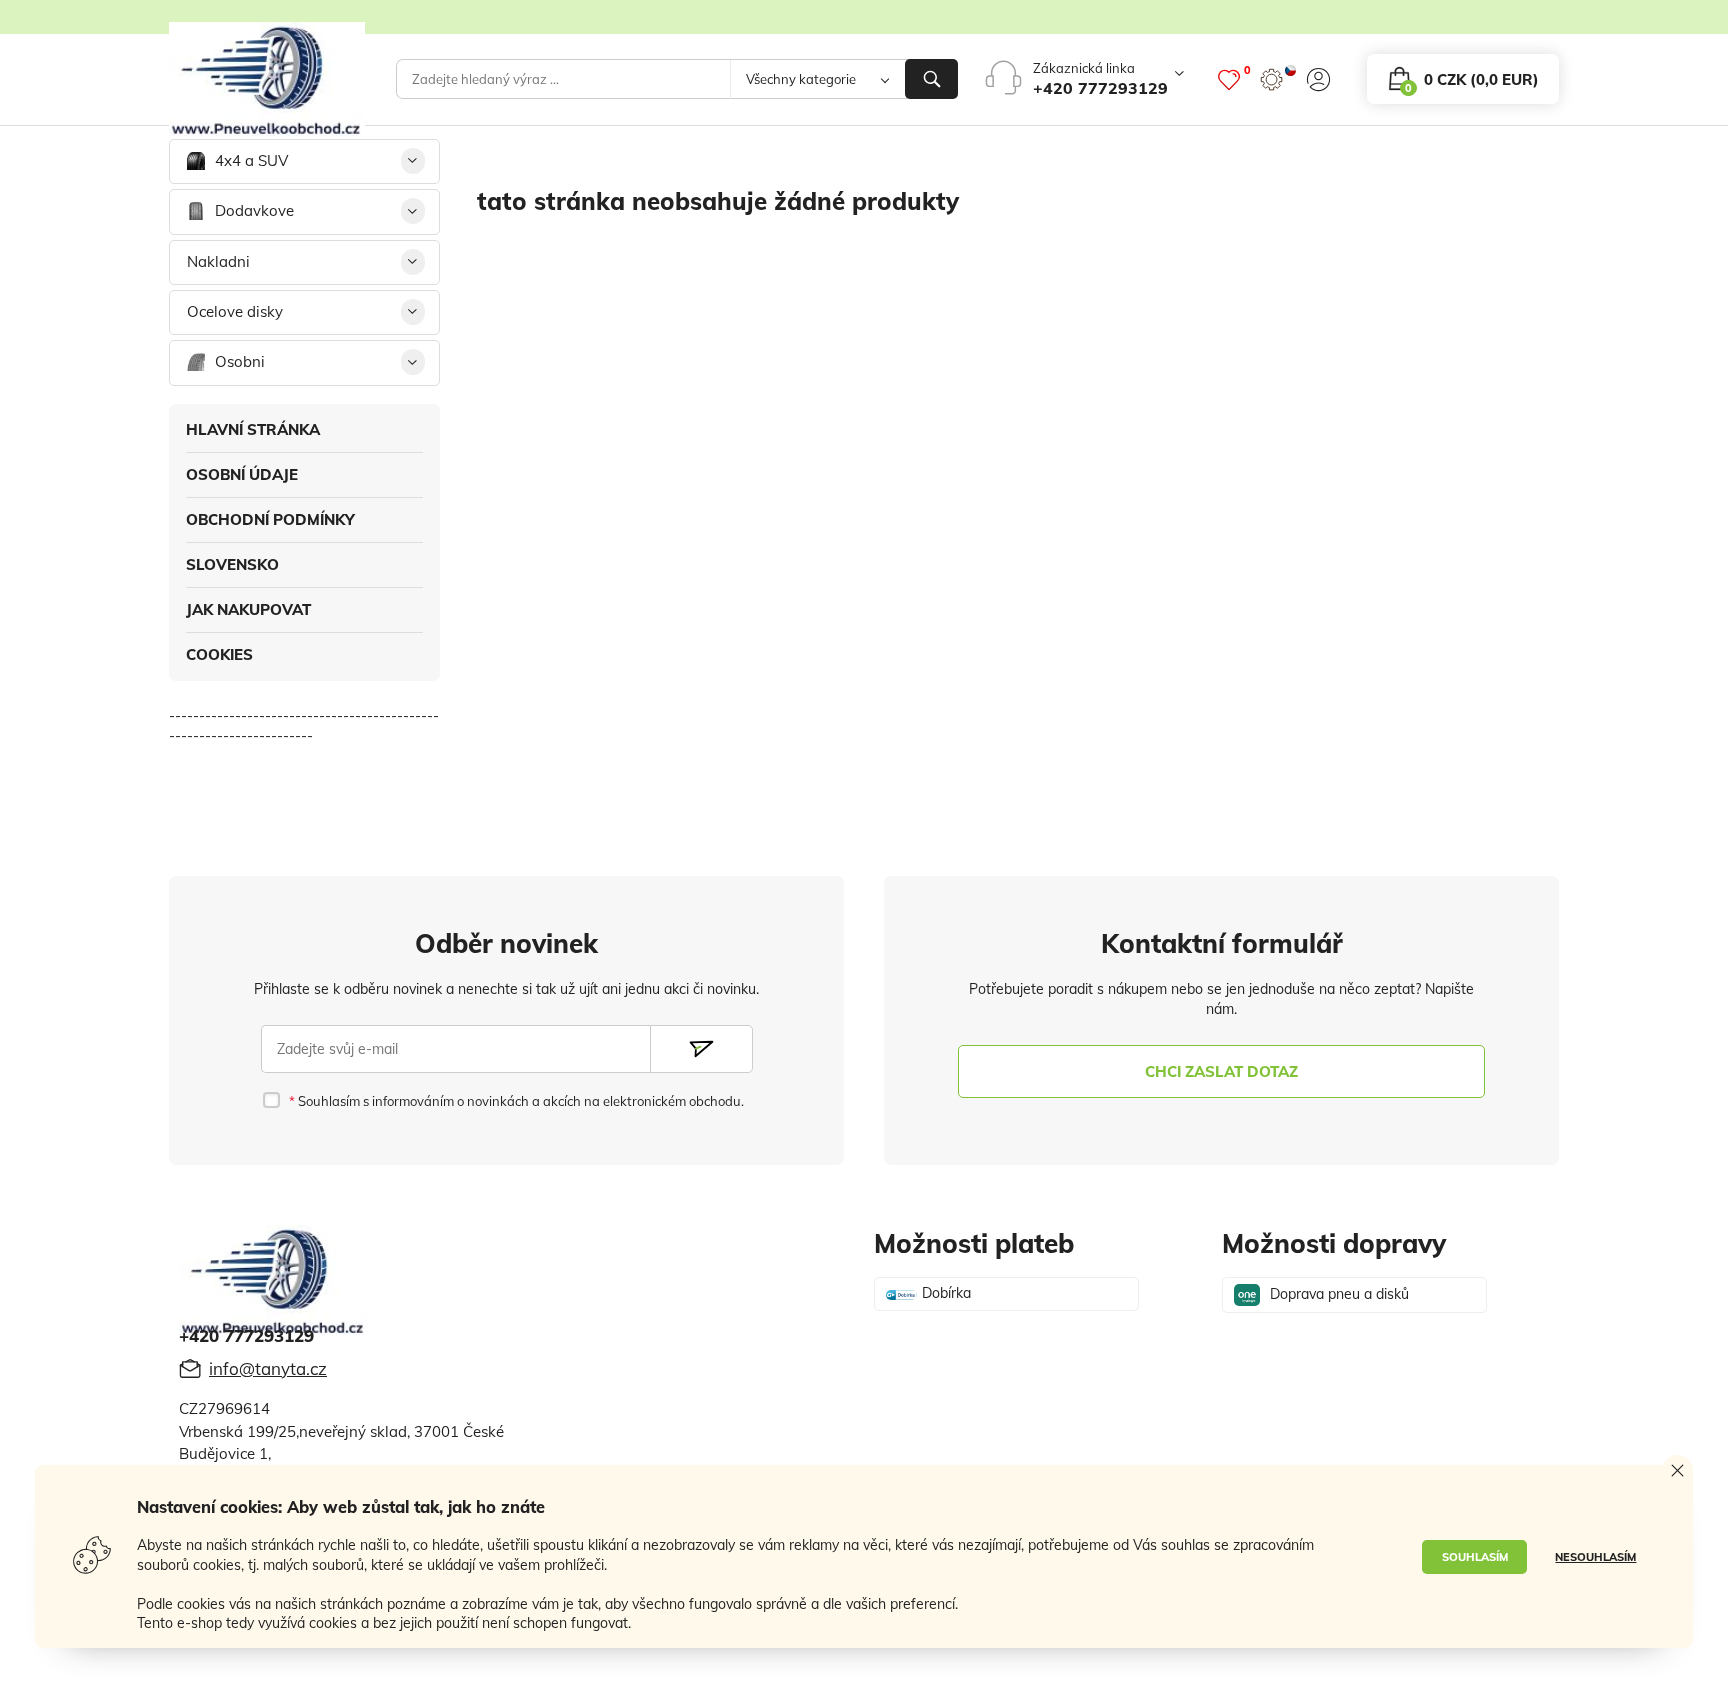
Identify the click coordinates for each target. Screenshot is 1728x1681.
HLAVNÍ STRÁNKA (253, 429)
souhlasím (1475, 1557)
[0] (1229, 79)
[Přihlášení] (1318, 79)
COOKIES (219, 654)
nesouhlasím (1595, 1557)
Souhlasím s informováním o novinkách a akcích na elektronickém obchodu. (519, 1101)
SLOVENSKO (232, 564)
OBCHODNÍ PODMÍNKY (270, 519)
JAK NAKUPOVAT (248, 609)
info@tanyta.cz (268, 1368)
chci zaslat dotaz (1221, 1071)
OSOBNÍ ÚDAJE (242, 474)
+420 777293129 (1100, 88)
